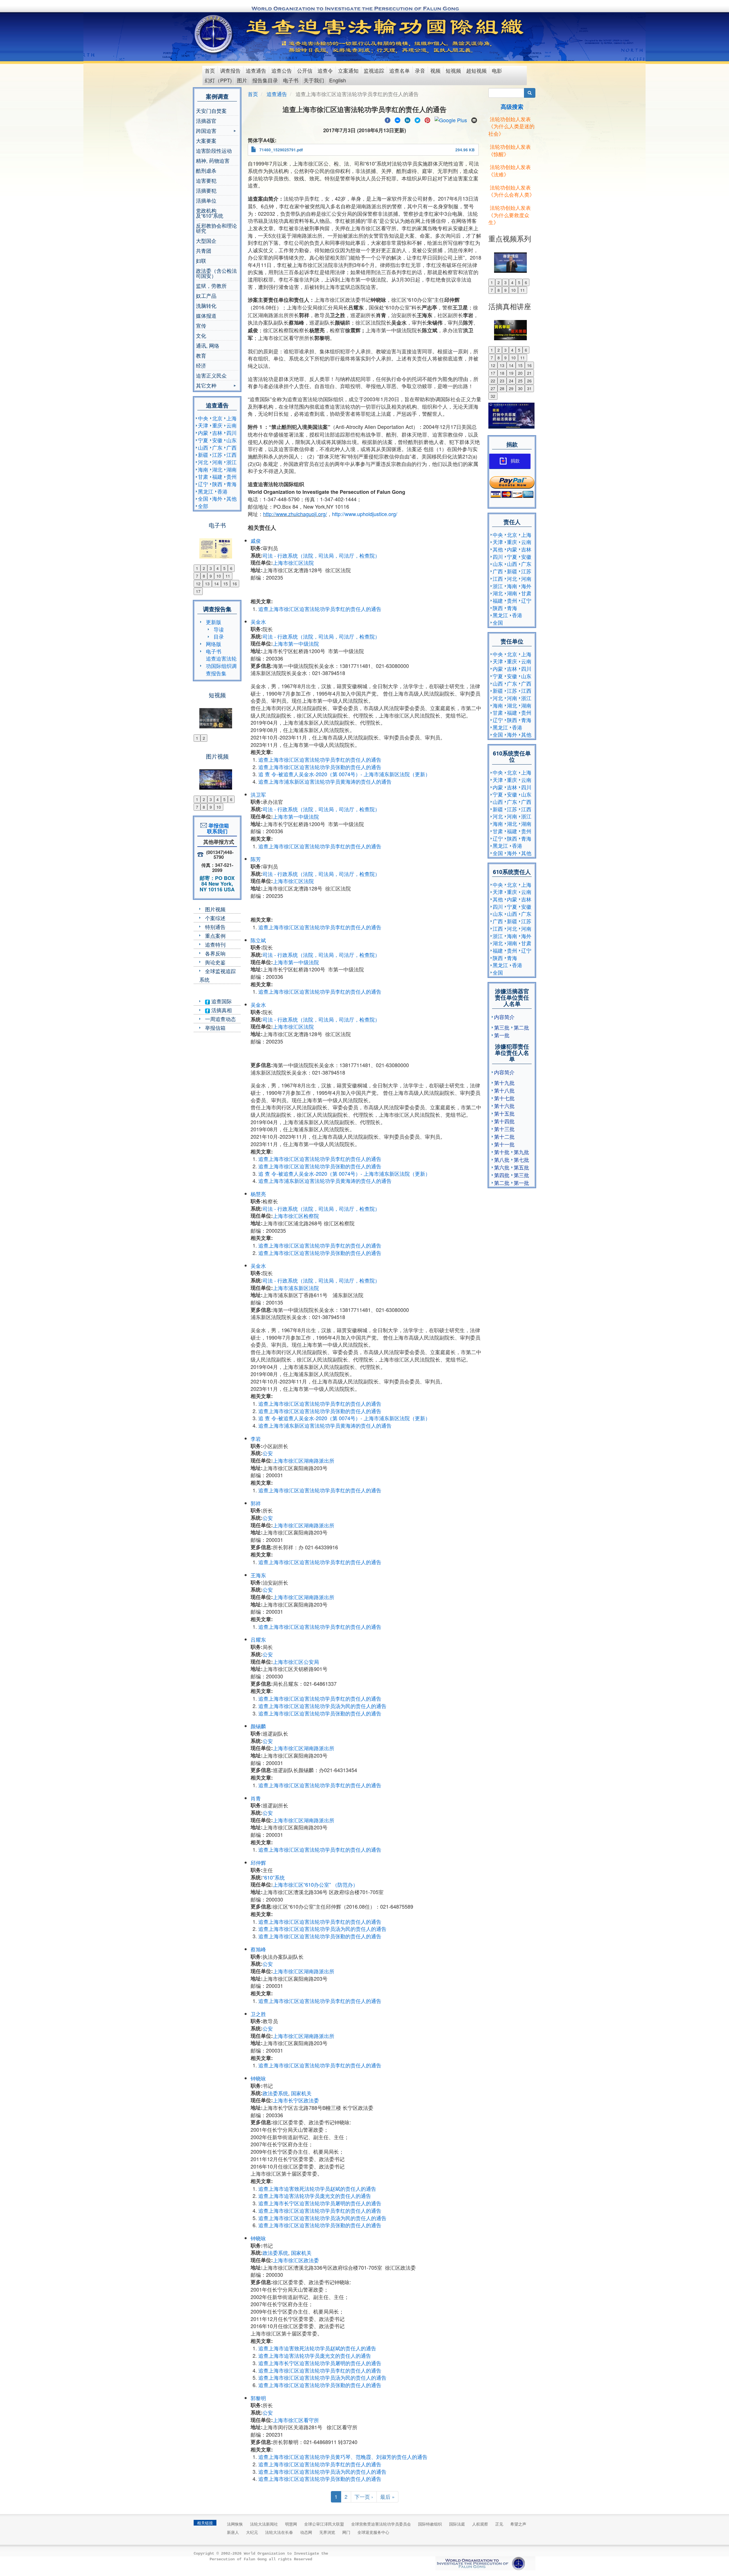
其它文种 (206, 386)
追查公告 (282, 70)
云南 (232, 425)
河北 (203, 462)
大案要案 (206, 140)
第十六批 (504, 1106)
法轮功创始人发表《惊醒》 (510, 150)
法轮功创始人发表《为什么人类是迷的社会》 (511, 126)
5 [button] (224, 568)
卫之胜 (258, 2014)
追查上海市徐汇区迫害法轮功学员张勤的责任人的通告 (320, 767)
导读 (219, 629)
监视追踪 (374, 70)
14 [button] (216, 584)
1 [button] (197, 568)
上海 (232, 418)
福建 (217, 476)
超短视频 (476, 70)
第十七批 (504, 1098)
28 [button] (502, 388)
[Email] (474, 119)
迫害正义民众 (211, 375)
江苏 (217, 455)
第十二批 (504, 1136)
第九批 (521, 1152)
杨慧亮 (258, 1194)
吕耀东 (258, 1639)
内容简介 (504, 1017)
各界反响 (215, 953)
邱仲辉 (258, 1862)
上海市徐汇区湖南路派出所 (304, 1460)
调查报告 (230, 70)
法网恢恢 (235, 2524)
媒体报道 (206, 315)
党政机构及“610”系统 (210, 213)
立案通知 (348, 70)
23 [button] (502, 381)
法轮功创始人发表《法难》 (510, 170)
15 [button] (226, 584)
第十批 (502, 1152)
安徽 (217, 440)
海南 (203, 469)
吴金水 (258, 621)
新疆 (203, 455)
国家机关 (301, 2093)
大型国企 (206, 241)
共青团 (204, 250)
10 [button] (219, 576)
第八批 (502, 1159)
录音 (420, 70)
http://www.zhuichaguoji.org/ (295, 514)
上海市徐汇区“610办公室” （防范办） (315, 1884)
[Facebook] (388, 119)
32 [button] (493, 396)
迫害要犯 (206, 180)
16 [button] (235, 584)
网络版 (214, 644)
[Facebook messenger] (398, 119)
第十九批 (504, 1083)
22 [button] (493, 381)
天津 (203, 425)
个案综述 (215, 918)
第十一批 (504, 1144)
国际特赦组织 (430, 2524)
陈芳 (256, 859)
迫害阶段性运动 (214, 150)
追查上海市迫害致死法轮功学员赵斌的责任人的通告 (317, 2188)
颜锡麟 (258, 1726)
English (338, 80)
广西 (232, 447)
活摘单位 (206, 200)
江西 (232, 455)
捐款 (515, 461)
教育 (201, 355)
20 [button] (520, 373)
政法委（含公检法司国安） (216, 273)
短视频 (453, 70)
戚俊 (256, 541)
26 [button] (529, 381)
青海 (232, 484)
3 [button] (211, 568)
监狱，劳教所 (211, 286)
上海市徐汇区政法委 (296, 2260)
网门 (346, 2532)
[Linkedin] (407, 119)
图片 (242, 80)
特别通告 (215, 927)
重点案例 (215, 936)
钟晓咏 (258, 2078)
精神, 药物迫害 (213, 160)
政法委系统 (275, 2093)
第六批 (502, 1167)
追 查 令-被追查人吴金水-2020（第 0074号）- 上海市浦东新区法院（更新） (344, 774)
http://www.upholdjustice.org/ (365, 514)
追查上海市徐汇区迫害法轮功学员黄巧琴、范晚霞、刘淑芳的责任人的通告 (343, 2457)
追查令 (325, 70)
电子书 (291, 80)
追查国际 (221, 1001)
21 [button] (529, 373)
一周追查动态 (220, 1019)
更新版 (214, 622)
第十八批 (504, 1090)
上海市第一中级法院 (296, 643)
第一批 (502, 1035)
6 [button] (231, 568)
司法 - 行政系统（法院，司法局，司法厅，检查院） (321, 555)
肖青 (256, 1798)
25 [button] (520, 381)
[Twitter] (417, 119)
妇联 (201, 260)
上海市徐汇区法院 (293, 563)
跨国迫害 (206, 131)
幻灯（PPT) (218, 80)
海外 (217, 498)
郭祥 (256, 1503)
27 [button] (493, 388)
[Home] (214, 34)
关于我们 (314, 80)
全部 (203, 506)
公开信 (305, 70)
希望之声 (518, 2524)
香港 (222, 491)
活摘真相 (221, 1010)
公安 (268, 1453)
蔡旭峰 (258, 1949)
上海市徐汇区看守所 (296, 2420)
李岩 (256, 1438)
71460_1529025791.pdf (281, 150)
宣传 (201, 325)
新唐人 (233, 2532)
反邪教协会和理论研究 (216, 228)
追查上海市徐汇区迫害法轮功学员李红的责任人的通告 (320, 609)
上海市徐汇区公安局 (296, 1662)
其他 (232, 498)
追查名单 (400, 70)
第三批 (502, 1027)
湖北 (217, 469)
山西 (203, 447)
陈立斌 (258, 940)
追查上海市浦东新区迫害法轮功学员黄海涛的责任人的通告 (325, 781)
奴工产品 (206, 295)
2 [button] (204, 568)
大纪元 (252, 2532)
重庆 (217, 425)
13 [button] (207, 584)
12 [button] (198, 584)
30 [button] (520, 388)
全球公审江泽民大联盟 (324, 2524)
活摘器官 (206, 121)
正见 (499, 2524)
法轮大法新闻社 (264, 2524)
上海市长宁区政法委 (296, 2100)
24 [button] (511, 381)
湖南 (232, 469)
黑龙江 (206, 491)
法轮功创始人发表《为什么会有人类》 (511, 191)
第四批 (502, 1175)
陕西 (217, 484)
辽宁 (203, 484)
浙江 (232, 462)
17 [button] (198, 591)
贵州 (232, 476)
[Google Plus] (451, 119)
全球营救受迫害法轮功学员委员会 (381, 2524)
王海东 (258, 1575)
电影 (497, 70)
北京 (217, 418)
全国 (203, 498)
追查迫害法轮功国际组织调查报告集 (221, 666)
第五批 (521, 1167)
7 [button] (197, 576)
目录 (219, 636)
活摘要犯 (206, 190)
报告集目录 (265, 80)
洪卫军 (258, 794)
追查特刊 (215, 944)
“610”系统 (274, 1877)
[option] (217, 545)
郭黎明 (258, 2398)
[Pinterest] (427, 119)
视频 (435, 70)
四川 (232, 433)
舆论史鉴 (215, 962)
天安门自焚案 (211, 111)
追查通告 (256, 70)
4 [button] (218, 568)
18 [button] (502, 373)
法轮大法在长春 (279, 2532)
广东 (217, 447)
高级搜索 (512, 106)
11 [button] (228, 576)
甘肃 (203, 476)
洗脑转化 (206, 305)
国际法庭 (457, 2524)
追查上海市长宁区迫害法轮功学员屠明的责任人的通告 (320, 2203)
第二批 (521, 1027)
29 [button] (511, 388)
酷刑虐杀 (206, 170)
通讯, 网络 (208, 345)
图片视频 (215, 909)
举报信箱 (215, 1028)
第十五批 (504, 1113)
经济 (201, 365)
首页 (210, 70)
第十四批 (504, 1121)
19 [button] (511, 373)
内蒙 (203, 433)
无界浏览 (327, 2532)
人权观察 (480, 2524)
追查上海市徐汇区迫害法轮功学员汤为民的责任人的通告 (322, 1706)
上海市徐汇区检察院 (296, 1216)
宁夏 (203, 440)
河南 (217, 462)
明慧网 (291, 2524)
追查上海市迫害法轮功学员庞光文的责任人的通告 (315, 2196)
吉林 (217, 433)
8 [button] (204, 576)
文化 (201, 335)
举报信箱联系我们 (217, 828)
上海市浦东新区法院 (296, 1288)
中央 (203, 418)
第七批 (521, 1159)
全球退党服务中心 (373, 2532)
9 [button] (211, 576)
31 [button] (529, 388)
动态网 (306, 2532)
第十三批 (504, 1129)
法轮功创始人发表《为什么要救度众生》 (510, 215)
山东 (232, 440)
